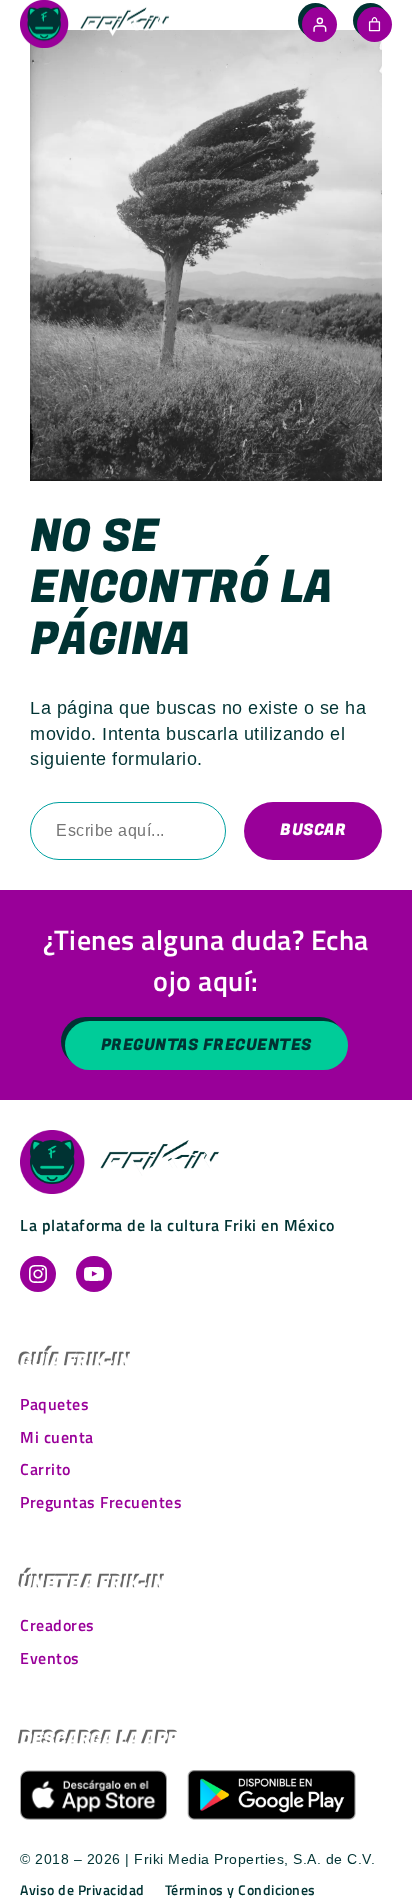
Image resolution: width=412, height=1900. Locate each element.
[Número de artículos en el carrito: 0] (374, 24)
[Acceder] (319, 24)
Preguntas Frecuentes (206, 1045)
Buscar (313, 830)
